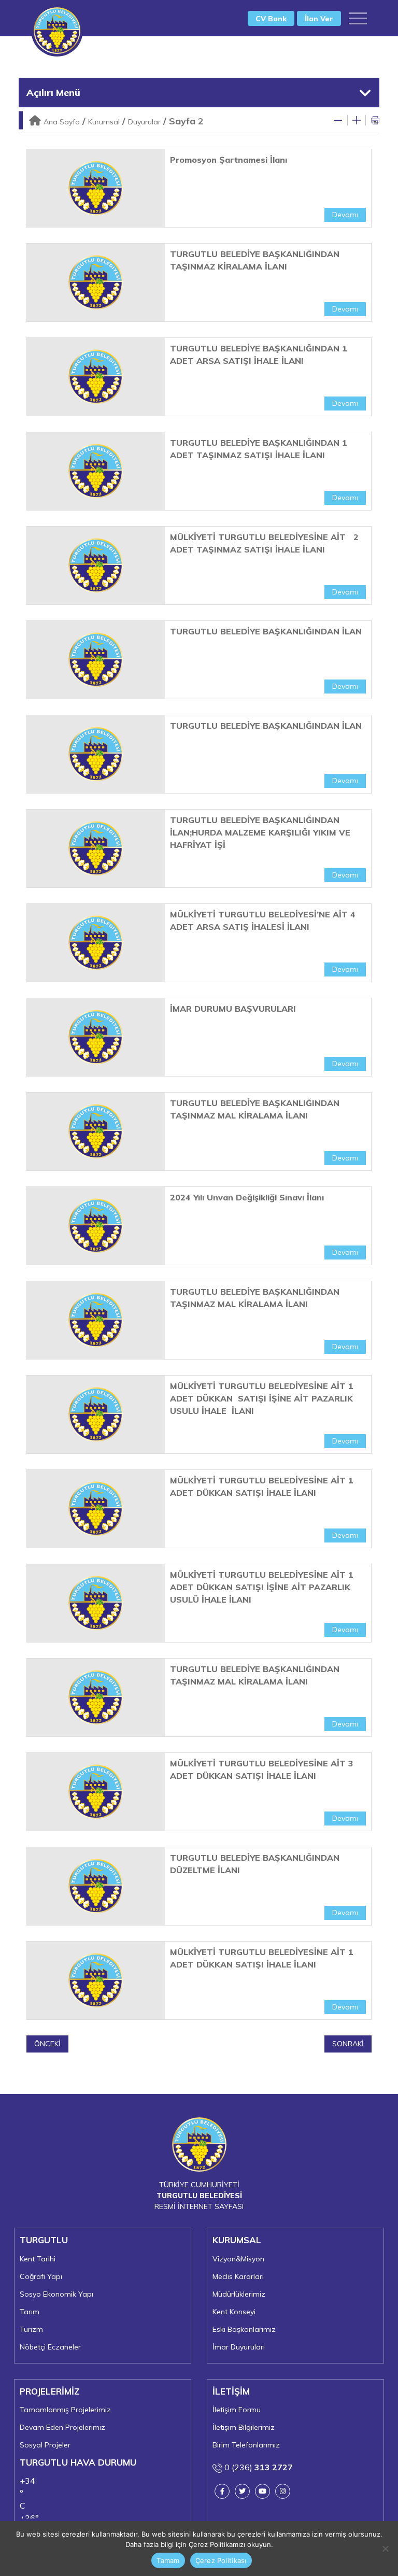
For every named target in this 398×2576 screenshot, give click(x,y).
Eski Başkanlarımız (244, 2329)
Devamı (345, 215)
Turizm (31, 2329)
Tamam (168, 2560)
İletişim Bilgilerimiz (244, 2427)
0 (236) (258, 2467)
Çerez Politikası (221, 2560)
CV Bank (271, 19)
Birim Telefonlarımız (246, 2445)
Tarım (30, 2312)
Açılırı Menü (53, 93)
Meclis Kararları (238, 2276)
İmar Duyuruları (239, 2347)
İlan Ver (319, 19)
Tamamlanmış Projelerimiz (65, 2410)
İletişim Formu (237, 2410)
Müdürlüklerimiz (239, 2294)
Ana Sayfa (62, 122)
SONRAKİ (348, 2044)
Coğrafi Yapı (41, 2276)
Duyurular (144, 122)
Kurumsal (104, 122)
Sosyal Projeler (45, 2445)
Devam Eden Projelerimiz (62, 2427)
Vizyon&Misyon (238, 2259)
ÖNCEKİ (47, 2044)
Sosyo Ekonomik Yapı (56, 2294)
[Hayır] (385, 2549)
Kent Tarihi (38, 2259)
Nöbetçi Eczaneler (50, 2347)
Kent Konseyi (234, 2312)
